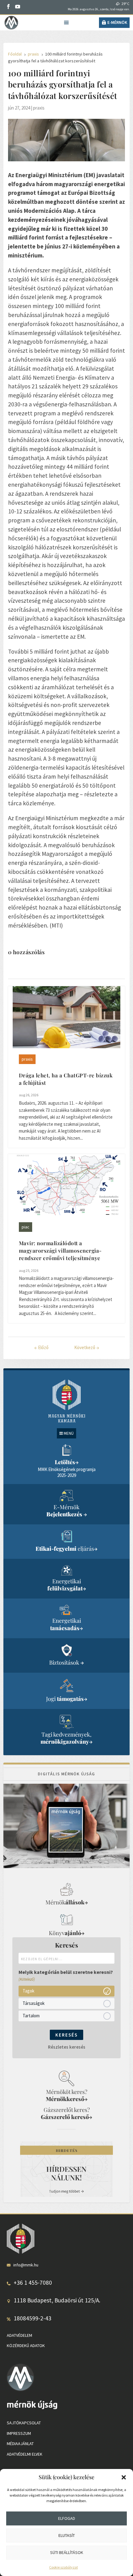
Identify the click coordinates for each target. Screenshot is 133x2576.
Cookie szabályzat (64, 2567)
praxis (39, 108)
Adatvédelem (19, 2335)
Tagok (28, 1991)
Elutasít (67, 2535)
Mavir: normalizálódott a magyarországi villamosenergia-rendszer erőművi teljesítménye (60, 1250)
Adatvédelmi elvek (25, 2454)
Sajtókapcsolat (24, 2423)
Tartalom (31, 2016)
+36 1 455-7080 (33, 2283)
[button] (124, 2477)
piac (26, 1227)
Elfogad (67, 2518)
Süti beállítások (67, 2552)
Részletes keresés (67, 2047)
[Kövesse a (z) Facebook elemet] (8, 7)
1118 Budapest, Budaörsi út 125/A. (57, 2300)
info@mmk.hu (26, 2265)
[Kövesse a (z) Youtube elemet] (18, 7)
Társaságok (34, 2003)
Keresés (66, 2035)
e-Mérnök (117, 22)
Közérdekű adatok (26, 2346)
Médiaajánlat (20, 2444)
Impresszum (19, 2433)
